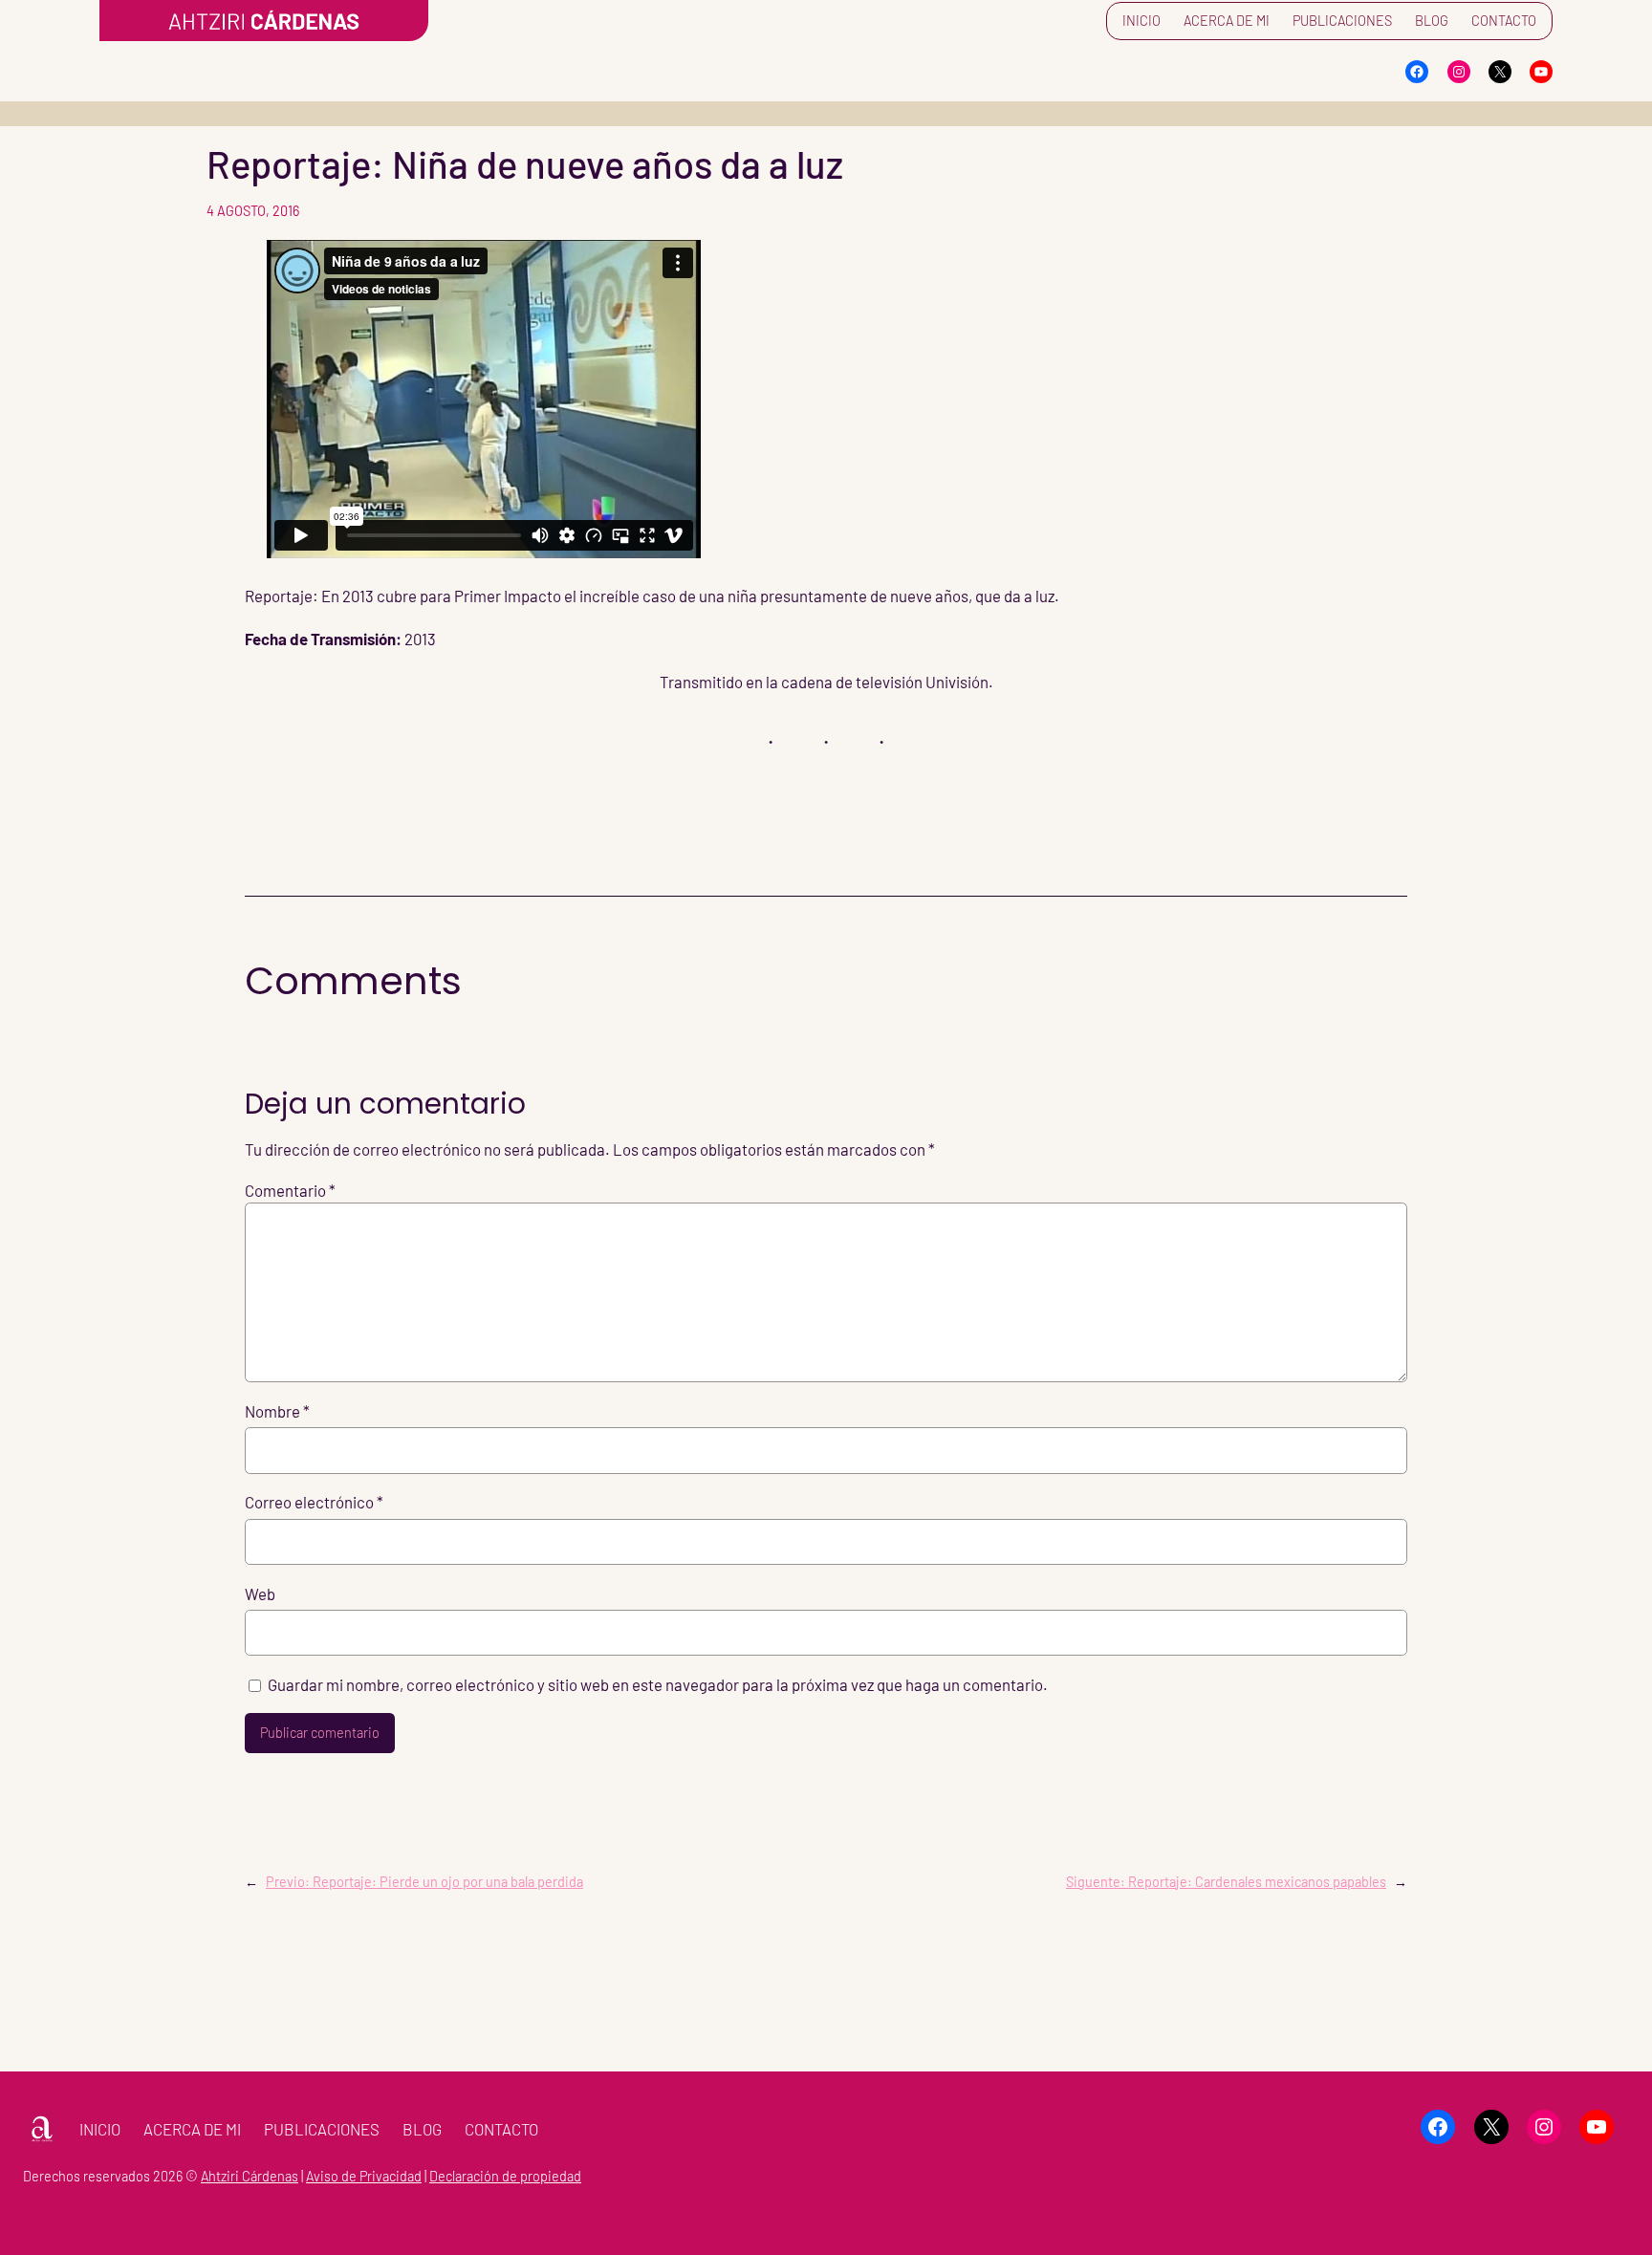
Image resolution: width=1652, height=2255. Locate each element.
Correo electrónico (314, 1502)
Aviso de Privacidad (364, 2176)
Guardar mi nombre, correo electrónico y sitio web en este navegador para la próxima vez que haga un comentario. (658, 1684)
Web (260, 1594)
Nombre (277, 1411)
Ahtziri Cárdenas (250, 2176)
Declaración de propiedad (505, 2176)
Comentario (290, 1190)
